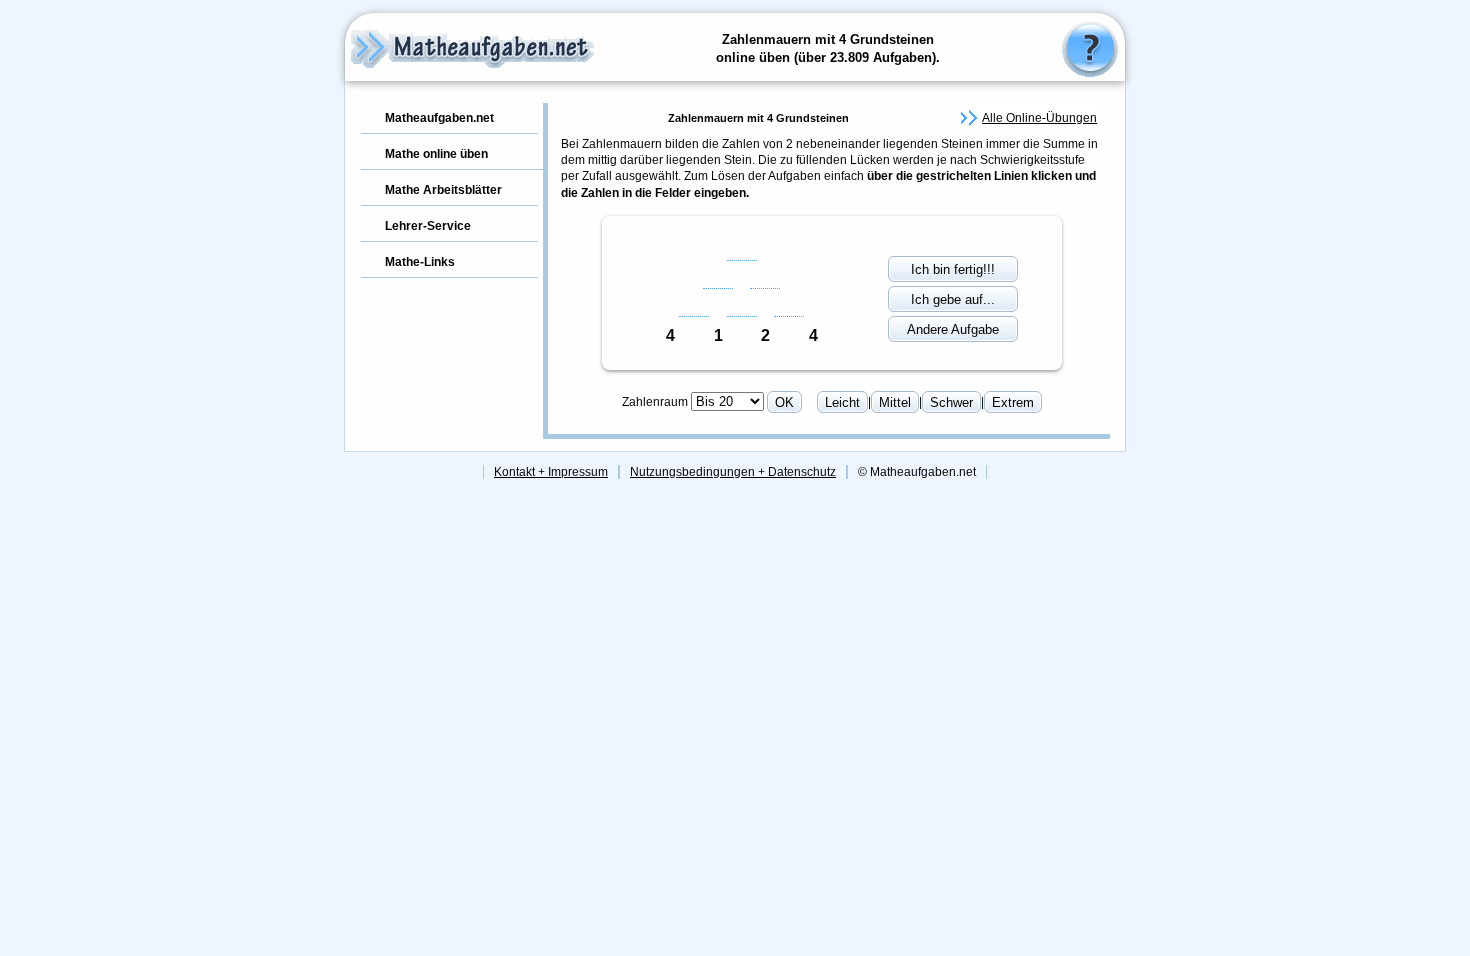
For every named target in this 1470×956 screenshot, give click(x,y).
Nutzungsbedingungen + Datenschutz (733, 472)
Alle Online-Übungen (1039, 118)
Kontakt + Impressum (551, 472)
